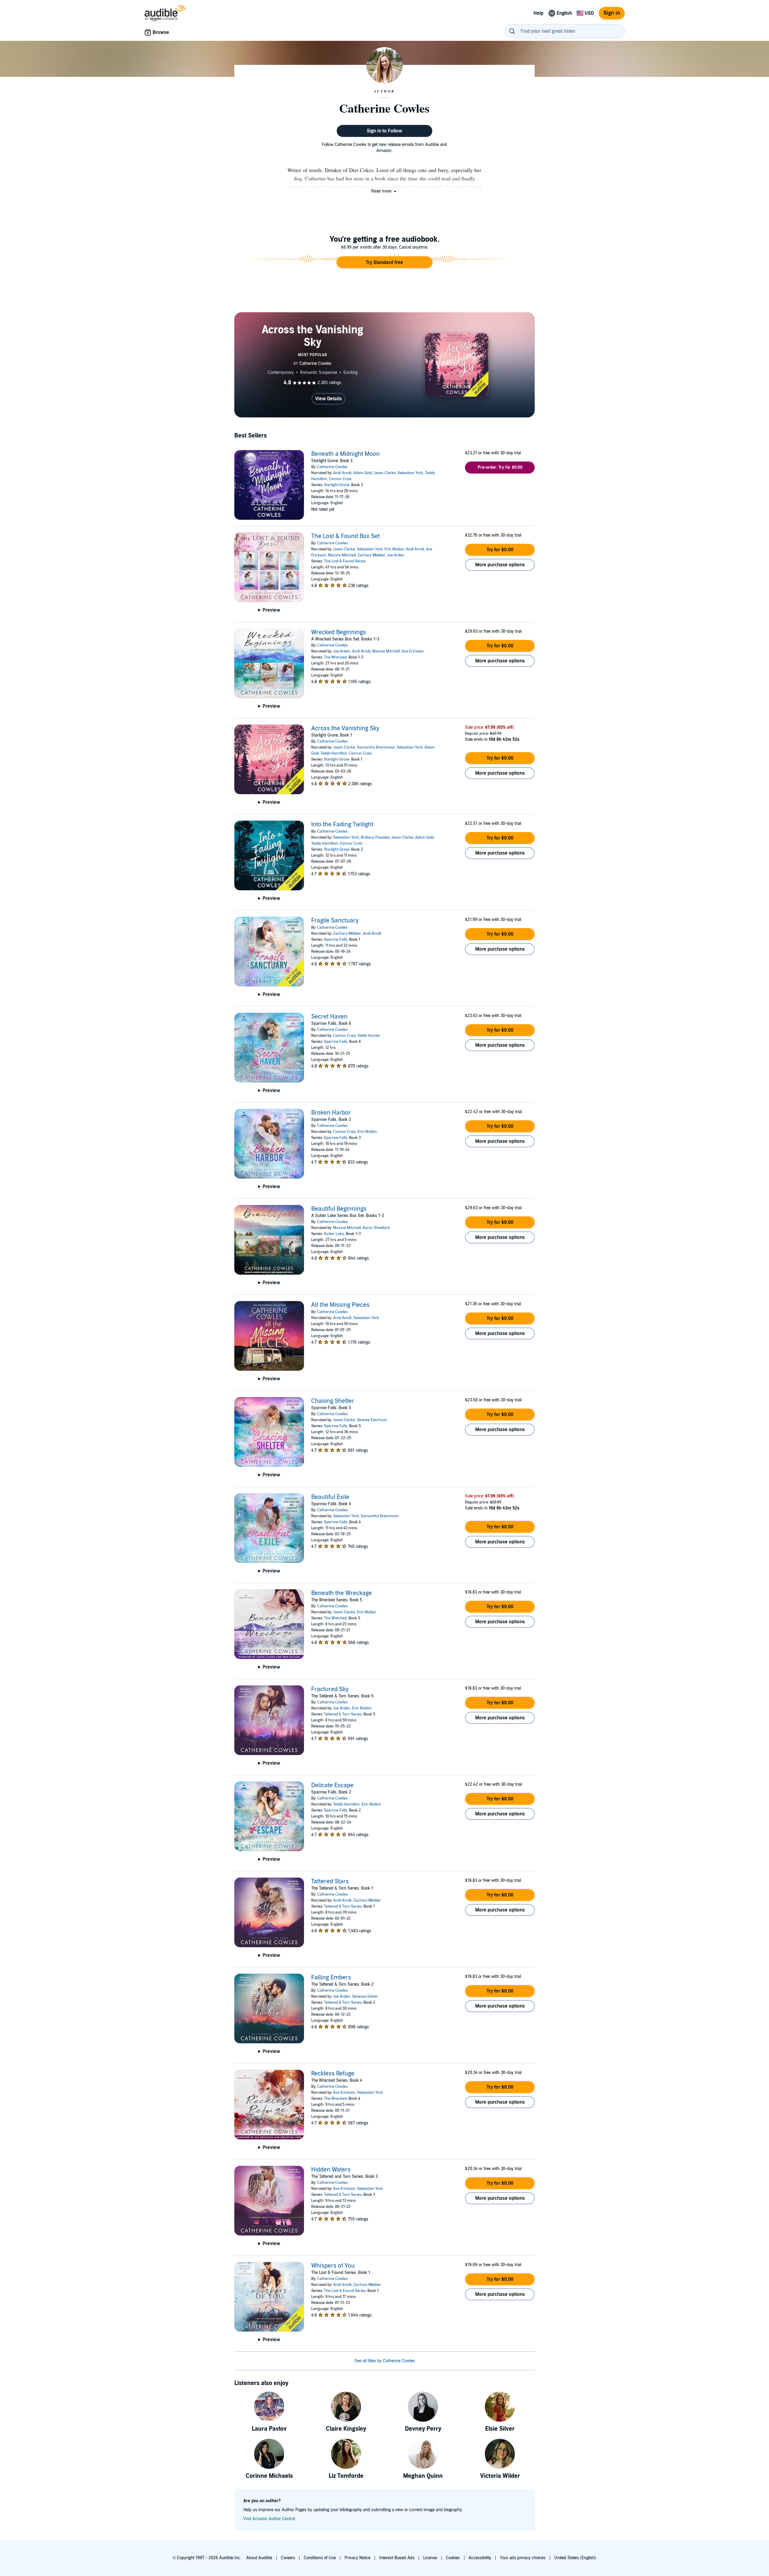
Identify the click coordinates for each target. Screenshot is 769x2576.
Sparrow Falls (336, 940)
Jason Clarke (385, 473)
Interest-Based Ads (397, 2558)
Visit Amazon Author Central (269, 2519)
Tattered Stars (330, 1881)
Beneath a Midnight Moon (345, 454)
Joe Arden (396, 555)
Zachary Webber (371, 555)
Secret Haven (329, 1017)
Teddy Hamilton (334, 753)
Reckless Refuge (333, 2074)
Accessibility (480, 2558)
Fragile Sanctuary (335, 921)
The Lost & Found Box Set (345, 536)
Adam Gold (363, 473)
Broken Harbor (331, 1113)
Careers (288, 2558)
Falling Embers (331, 1978)
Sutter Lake (334, 1234)
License (430, 2558)
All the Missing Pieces (340, 1305)
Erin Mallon (394, 549)
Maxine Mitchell (342, 555)
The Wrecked (335, 657)
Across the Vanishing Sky (345, 728)
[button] (384, 191)
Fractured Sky (330, 1689)
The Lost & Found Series (345, 561)
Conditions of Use (320, 2558)
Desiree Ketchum (372, 1420)
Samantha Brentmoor (376, 747)
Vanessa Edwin (365, 1996)
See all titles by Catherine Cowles (385, 2361)
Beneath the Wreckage (342, 1593)
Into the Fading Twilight (342, 825)
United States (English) (575, 2558)
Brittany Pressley (375, 837)
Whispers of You (333, 2266)
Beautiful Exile (330, 1497)
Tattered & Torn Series (343, 1714)
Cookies (453, 2558)
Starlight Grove (337, 485)
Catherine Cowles (332, 467)
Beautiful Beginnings (339, 1209)
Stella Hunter (369, 1036)
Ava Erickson (413, 651)
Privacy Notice (357, 2558)
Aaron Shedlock (376, 1228)
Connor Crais (340, 479)
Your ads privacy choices (523, 2558)
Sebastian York (410, 473)
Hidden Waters (331, 2170)
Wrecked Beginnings (339, 632)
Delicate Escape (332, 1785)
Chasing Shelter (333, 1401)
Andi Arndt (342, 473)
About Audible (259, 2558)
